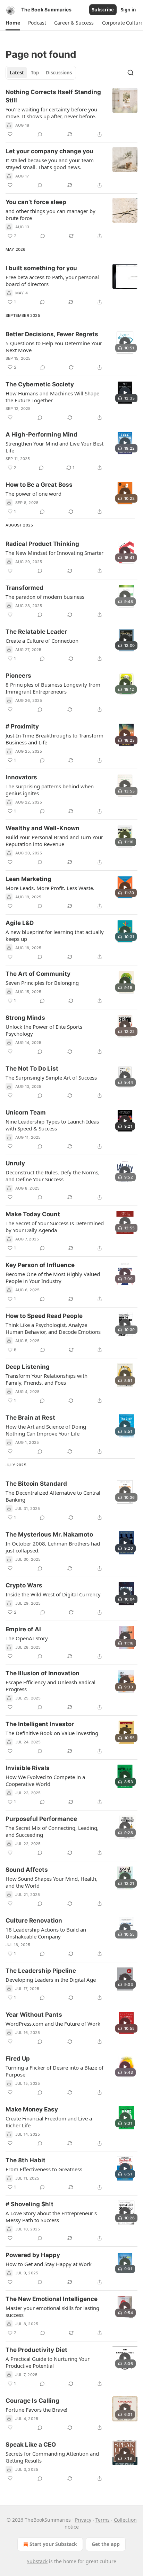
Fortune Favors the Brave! (36, 2410)
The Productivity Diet (36, 2350)
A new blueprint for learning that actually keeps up (55, 935)
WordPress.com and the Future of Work (53, 2024)
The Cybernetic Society (40, 384)
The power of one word (33, 494)
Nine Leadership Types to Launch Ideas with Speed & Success (52, 1125)
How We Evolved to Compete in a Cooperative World (45, 1780)
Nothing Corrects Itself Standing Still (53, 96)
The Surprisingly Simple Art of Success (51, 1078)
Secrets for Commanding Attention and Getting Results (52, 2457)
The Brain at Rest (30, 1418)
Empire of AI (23, 1629)
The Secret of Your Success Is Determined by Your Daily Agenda (55, 1227)
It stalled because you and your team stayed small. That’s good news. (50, 164)
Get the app (106, 2544)
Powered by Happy (33, 2255)
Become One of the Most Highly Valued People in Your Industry (53, 1277)
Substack (37, 2561)
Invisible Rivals (28, 1768)
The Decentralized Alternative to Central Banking (53, 1496)
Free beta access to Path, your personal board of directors (52, 281)
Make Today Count (33, 1214)
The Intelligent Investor (40, 1724)
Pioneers (18, 676)
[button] (13, 23)
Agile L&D (20, 923)
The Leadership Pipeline (41, 1971)
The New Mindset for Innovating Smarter (54, 553)
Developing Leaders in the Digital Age (51, 1980)
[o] (125, 342)
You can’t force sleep (36, 202)
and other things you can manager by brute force (51, 214)
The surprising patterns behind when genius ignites (50, 790)
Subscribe (103, 10)
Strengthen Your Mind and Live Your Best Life (54, 447)
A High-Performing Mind (41, 434)
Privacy (83, 2520)
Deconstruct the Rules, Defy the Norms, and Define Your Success (53, 1176)
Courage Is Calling (32, 2401)
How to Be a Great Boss (39, 485)
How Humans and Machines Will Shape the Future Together (52, 397)
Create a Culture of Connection (42, 641)
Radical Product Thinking (42, 544)
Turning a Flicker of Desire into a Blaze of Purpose (54, 2071)
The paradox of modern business (45, 597)
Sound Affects (27, 1870)
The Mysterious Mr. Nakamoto (49, 1534)
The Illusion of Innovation (43, 1673)
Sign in (128, 10)
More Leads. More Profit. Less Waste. (50, 888)
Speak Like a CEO (31, 2445)
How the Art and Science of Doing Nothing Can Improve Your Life (46, 1430)
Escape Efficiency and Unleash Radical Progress (51, 1686)
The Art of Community (38, 974)
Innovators (21, 777)
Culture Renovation (34, 1920)
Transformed (24, 588)
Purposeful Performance (41, 1819)
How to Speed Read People (44, 1316)
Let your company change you (49, 151)
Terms (103, 2520)
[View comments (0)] (40, 134)
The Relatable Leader (36, 632)
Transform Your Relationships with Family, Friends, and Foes (47, 1379)
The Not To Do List (32, 1069)
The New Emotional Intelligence (52, 2299)
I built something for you (41, 268)
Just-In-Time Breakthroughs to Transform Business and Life (54, 739)
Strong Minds (25, 1018)
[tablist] (41, 73)
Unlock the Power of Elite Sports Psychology (44, 1030)
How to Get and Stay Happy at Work (49, 2264)
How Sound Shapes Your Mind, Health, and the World (52, 1882)
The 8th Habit (26, 2160)
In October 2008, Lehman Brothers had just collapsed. (53, 1547)
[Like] (10, 134)
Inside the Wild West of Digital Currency (53, 1594)
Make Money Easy (32, 2109)
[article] (71, 113)
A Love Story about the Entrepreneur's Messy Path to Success (51, 2217)
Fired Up (18, 2059)
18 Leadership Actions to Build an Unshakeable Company (46, 1933)
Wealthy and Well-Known (43, 828)
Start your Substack (53, 2544)
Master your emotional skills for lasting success (52, 2311)
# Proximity (22, 726)
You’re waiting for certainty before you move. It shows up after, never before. (51, 113)
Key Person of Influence (40, 1265)
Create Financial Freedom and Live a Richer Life (49, 2122)
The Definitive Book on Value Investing (52, 1733)
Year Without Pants (34, 2015)
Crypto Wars (24, 1585)
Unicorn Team (26, 1112)
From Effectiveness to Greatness (44, 2169)
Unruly (15, 1163)
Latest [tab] (17, 73)
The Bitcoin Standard (36, 1484)
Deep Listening (28, 1367)
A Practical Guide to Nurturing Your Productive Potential (48, 2362)
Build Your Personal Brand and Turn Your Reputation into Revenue (54, 841)
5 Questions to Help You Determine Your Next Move (54, 347)
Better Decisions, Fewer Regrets (52, 334)
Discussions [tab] (59, 73)
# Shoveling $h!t (30, 2204)
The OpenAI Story (27, 1638)
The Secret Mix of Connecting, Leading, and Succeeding (52, 1831)
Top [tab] (35, 73)
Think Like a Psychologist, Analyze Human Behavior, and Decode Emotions (53, 1328)
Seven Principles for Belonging (42, 983)
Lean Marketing (28, 879)
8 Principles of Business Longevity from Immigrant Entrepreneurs (53, 688)
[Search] (131, 73)
